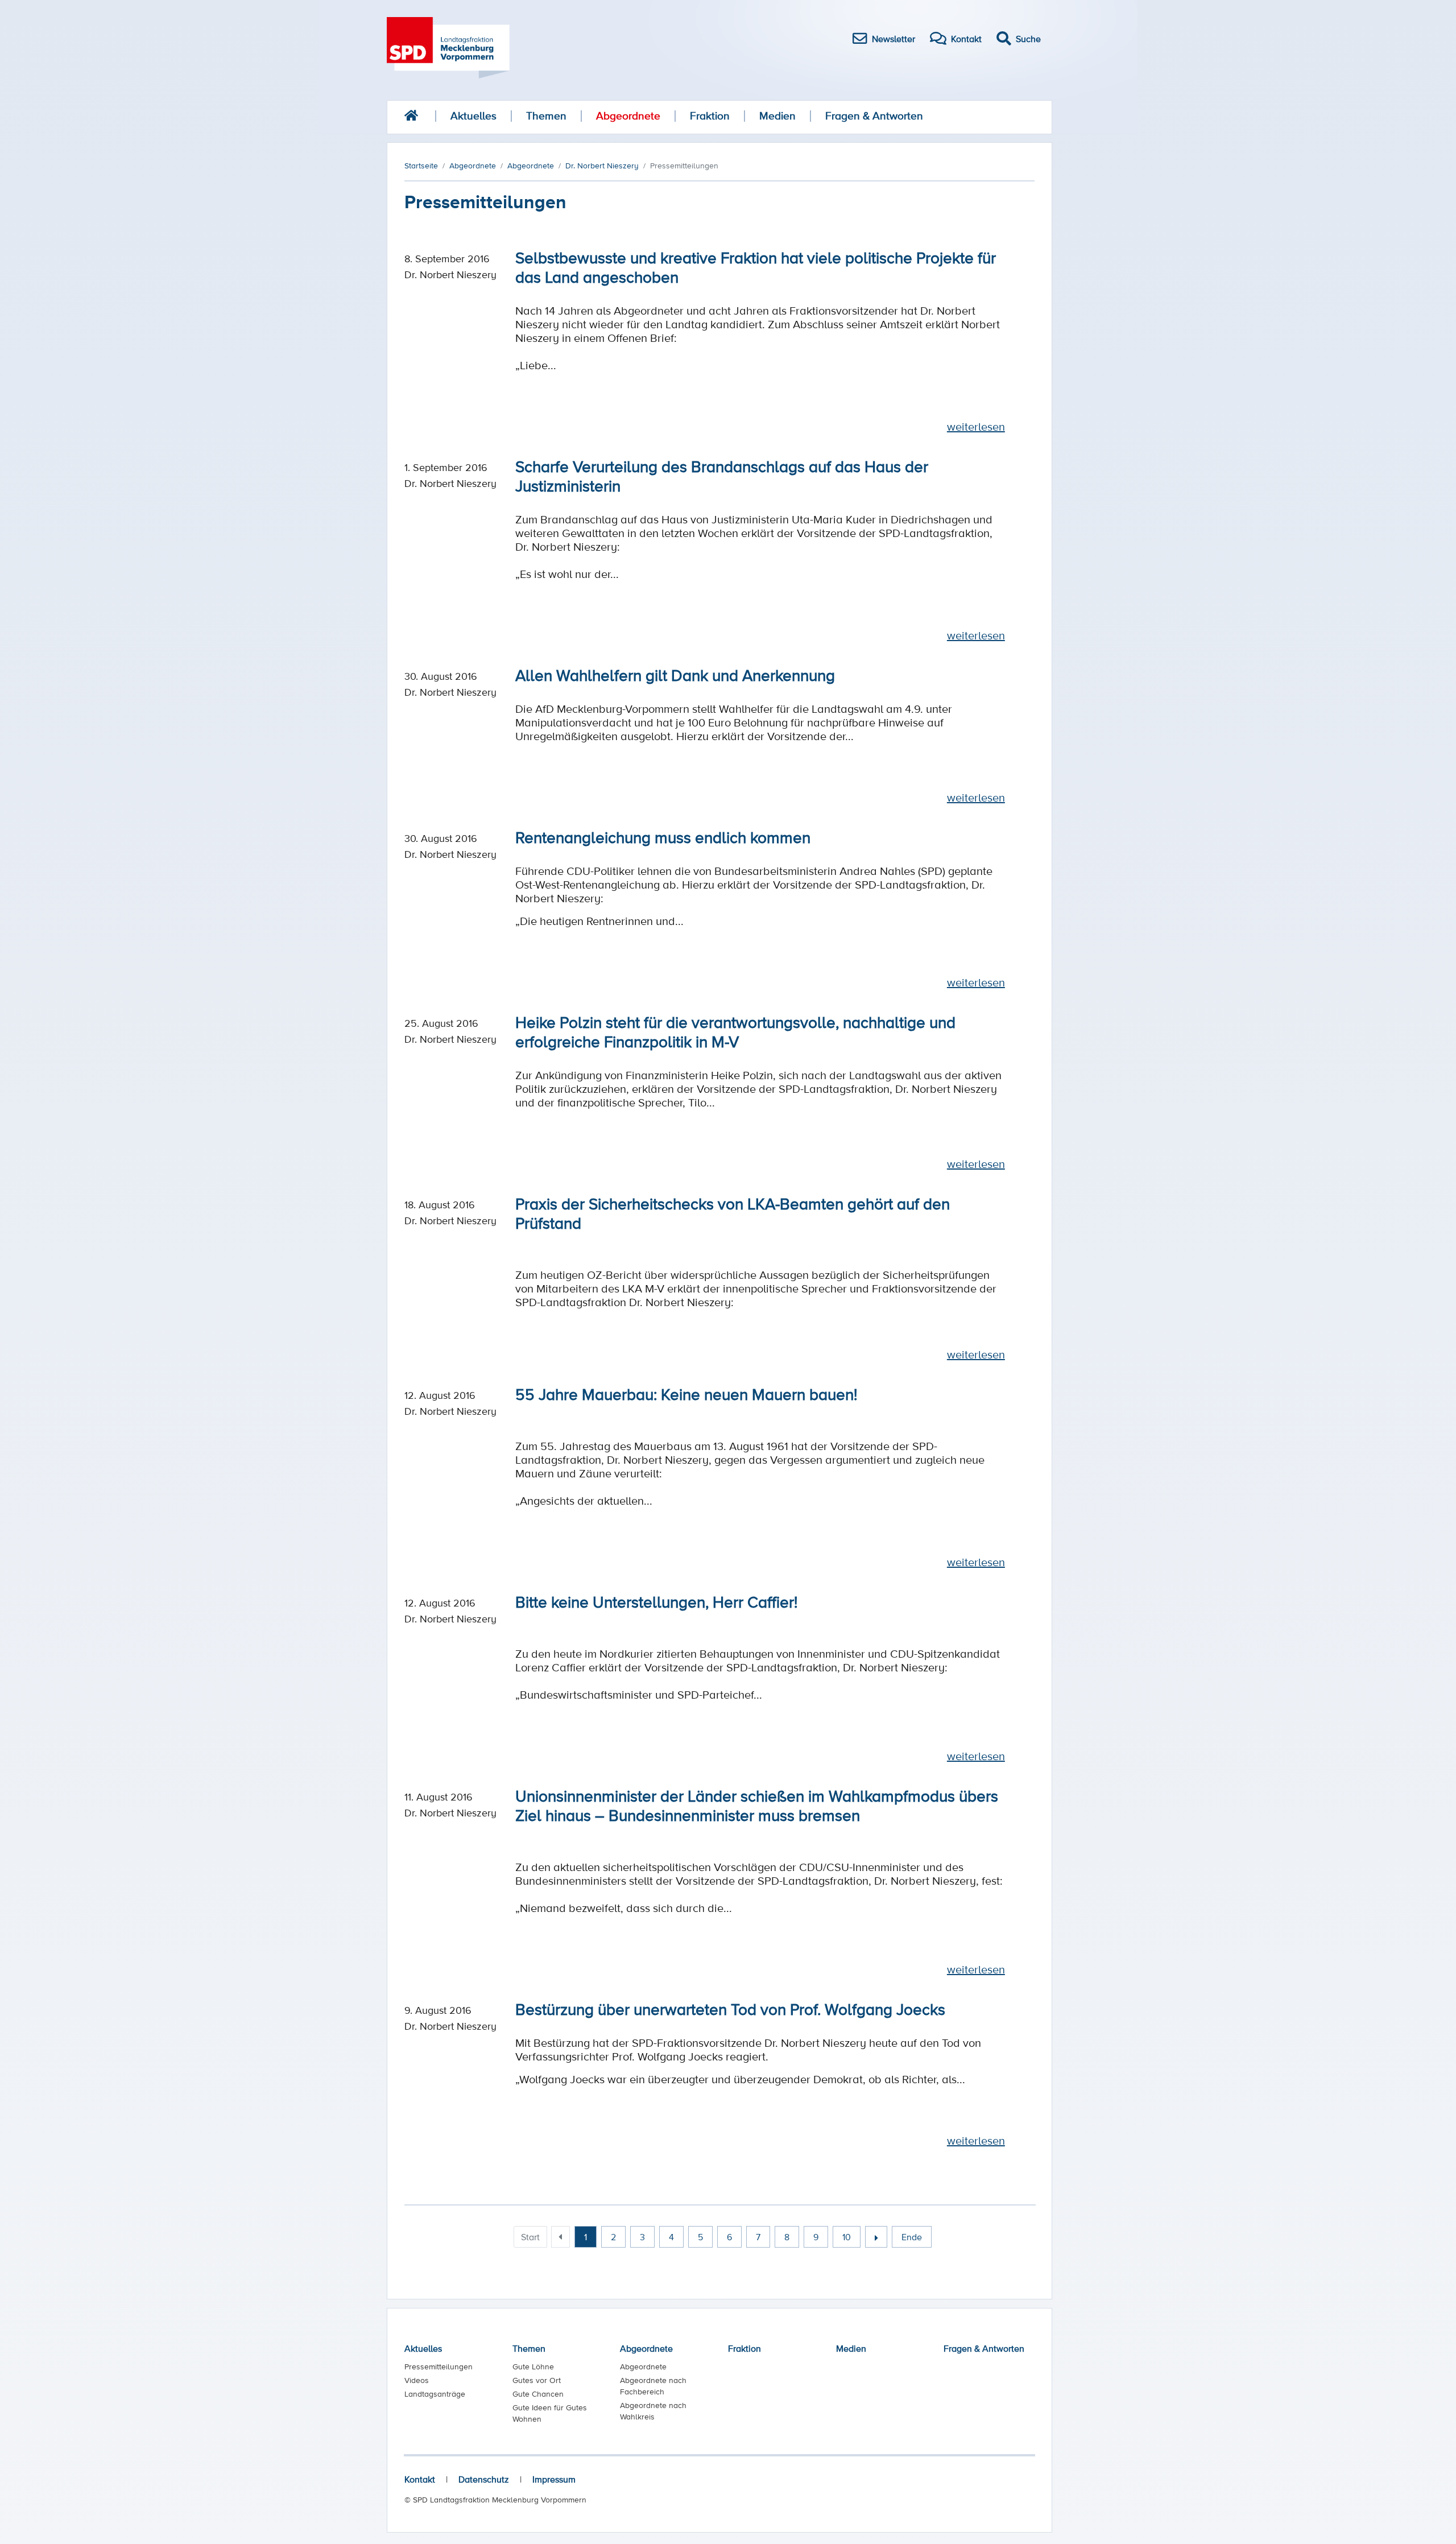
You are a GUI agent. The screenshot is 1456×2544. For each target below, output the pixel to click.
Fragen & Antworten (874, 116)
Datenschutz (484, 2479)
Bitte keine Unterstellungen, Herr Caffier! (656, 1601)
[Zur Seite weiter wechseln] (876, 2237)
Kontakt (420, 2479)
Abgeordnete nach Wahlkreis (653, 2411)
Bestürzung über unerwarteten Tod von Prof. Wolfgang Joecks (730, 2009)
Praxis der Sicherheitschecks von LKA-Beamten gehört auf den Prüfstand (733, 1213)
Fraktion (710, 116)
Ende (912, 2237)
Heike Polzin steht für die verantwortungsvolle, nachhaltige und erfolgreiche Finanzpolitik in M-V (735, 1031)
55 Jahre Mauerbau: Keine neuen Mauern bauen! (686, 1394)
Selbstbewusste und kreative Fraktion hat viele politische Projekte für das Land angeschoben (756, 267)
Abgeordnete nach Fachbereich (653, 2386)
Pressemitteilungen (439, 2367)
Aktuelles (473, 116)
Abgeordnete (628, 116)
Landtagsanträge (435, 2394)
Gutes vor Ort (537, 2380)
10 (847, 2237)
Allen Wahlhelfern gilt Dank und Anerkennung (675, 675)
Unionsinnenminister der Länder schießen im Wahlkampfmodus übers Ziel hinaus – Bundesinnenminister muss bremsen (757, 1805)
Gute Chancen (538, 2394)
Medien (777, 116)
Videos (417, 2380)
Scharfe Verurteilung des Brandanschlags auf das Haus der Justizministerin (722, 476)
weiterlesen (976, 427)
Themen (546, 116)
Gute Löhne (533, 2367)
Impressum (554, 2479)
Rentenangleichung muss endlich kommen (663, 837)
